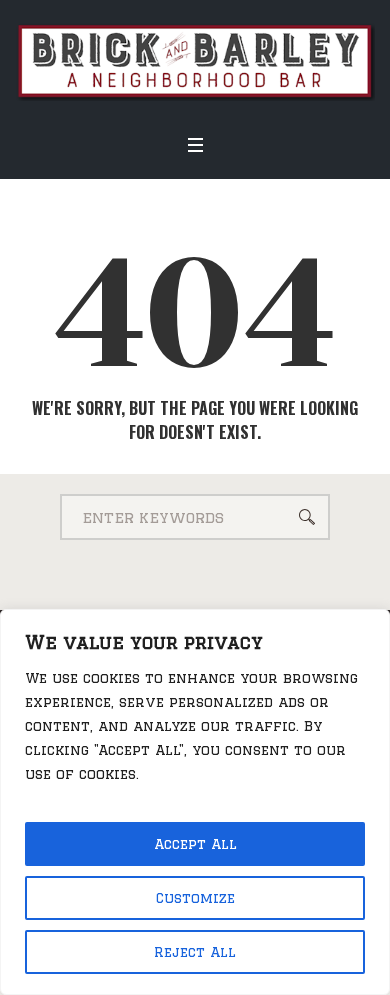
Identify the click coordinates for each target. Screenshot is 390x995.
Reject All (195, 952)
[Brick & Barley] (195, 60)
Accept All (195, 844)
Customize (195, 898)
